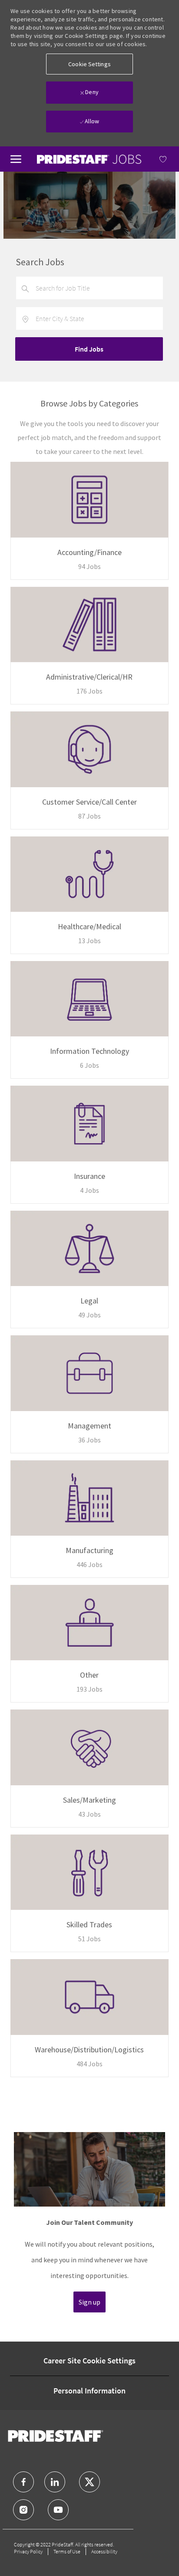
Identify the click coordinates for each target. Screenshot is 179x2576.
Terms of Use (67, 2551)
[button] (89, 64)
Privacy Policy (28, 2551)
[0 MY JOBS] (155, 159)
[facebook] (23, 2482)
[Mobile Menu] (16, 158)
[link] (89, 159)
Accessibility (104, 2551)
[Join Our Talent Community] (89, 2226)
